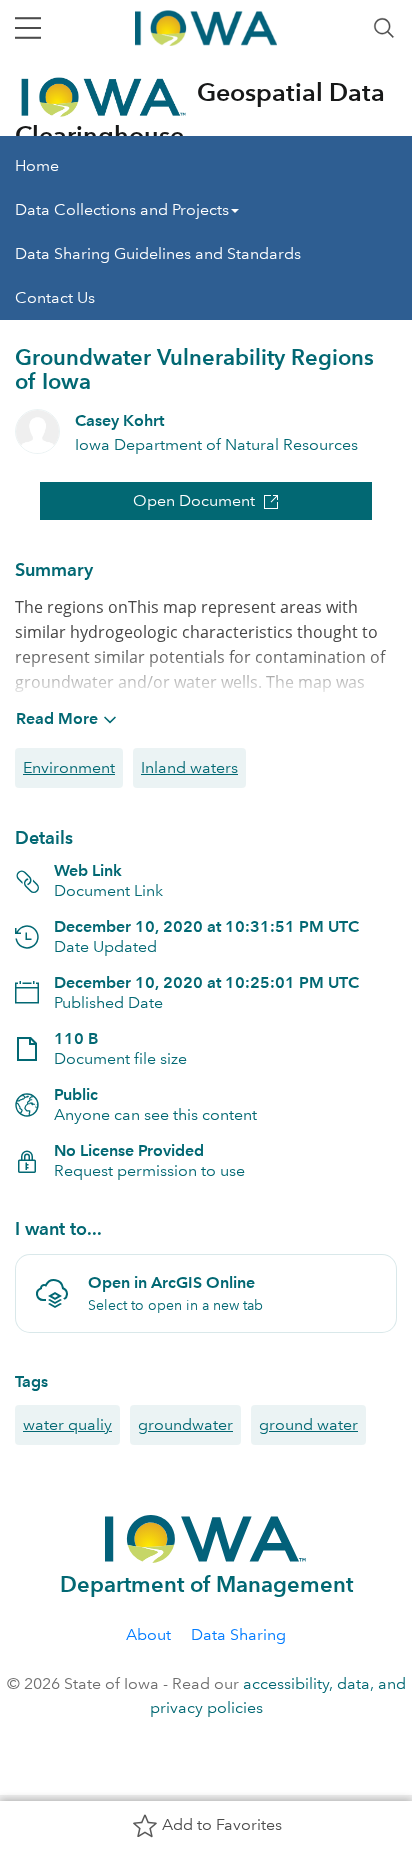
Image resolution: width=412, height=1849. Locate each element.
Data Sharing (238, 1634)
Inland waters (189, 767)
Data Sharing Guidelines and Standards (158, 253)
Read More (57, 718)
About (148, 1634)
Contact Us (55, 297)
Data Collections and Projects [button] (122, 209)
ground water (308, 1424)
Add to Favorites (222, 1824)
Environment (69, 767)
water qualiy (67, 1424)
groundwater (185, 1424)
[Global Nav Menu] (28, 28)
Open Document (194, 500)
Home (37, 165)
